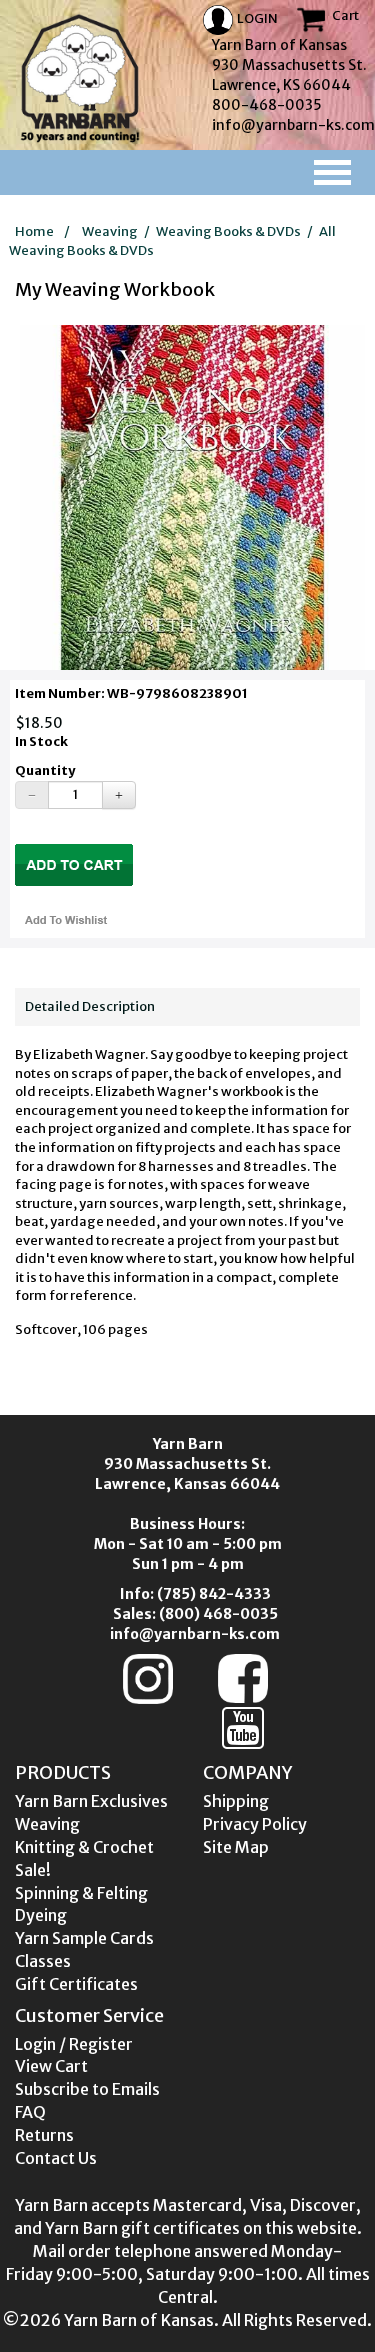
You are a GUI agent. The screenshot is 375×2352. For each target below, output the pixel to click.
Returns (44, 2135)
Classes (43, 1961)
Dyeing (41, 1915)
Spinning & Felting (81, 1893)
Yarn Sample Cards (84, 1938)
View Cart (51, 2066)
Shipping (236, 1801)
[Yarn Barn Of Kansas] (80, 78)
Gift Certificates (76, 1984)
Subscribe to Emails (87, 2089)
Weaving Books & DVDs (228, 231)
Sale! (33, 1870)
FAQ (30, 2112)
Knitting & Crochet (84, 1847)
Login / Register (74, 2044)
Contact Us (56, 2158)
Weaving (110, 231)
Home (34, 231)
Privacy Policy (255, 1824)
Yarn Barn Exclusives (91, 1801)
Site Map (236, 1847)
